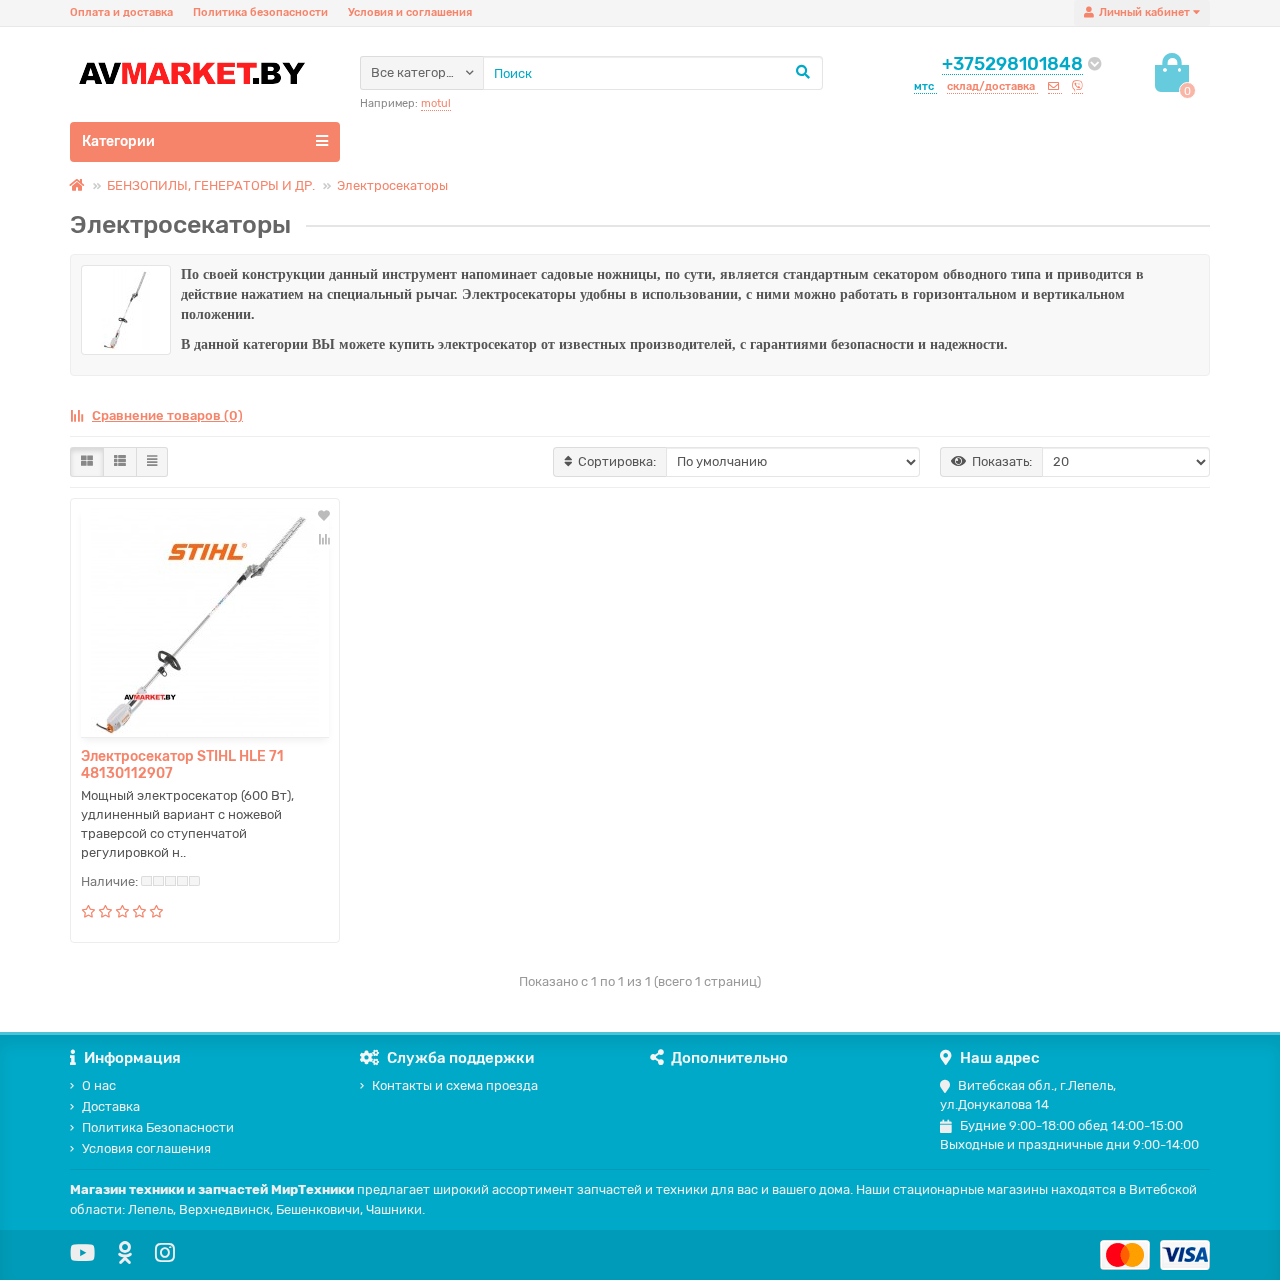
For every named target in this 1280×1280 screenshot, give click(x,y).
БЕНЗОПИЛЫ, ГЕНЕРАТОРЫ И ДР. (211, 185)
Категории (118, 141)
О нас (99, 1085)
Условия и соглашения (410, 12)
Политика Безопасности (158, 1127)
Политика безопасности (260, 12)
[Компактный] (152, 462)
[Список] (120, 462)
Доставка (111, 1106)
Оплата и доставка (121, 12)
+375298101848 (1012, 64)
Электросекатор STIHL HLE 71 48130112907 (182, 765)
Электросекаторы (392, 185)
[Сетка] (87, 462)
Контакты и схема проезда (455, 1085)
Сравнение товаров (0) (167, 415)
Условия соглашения (146, 1148)
